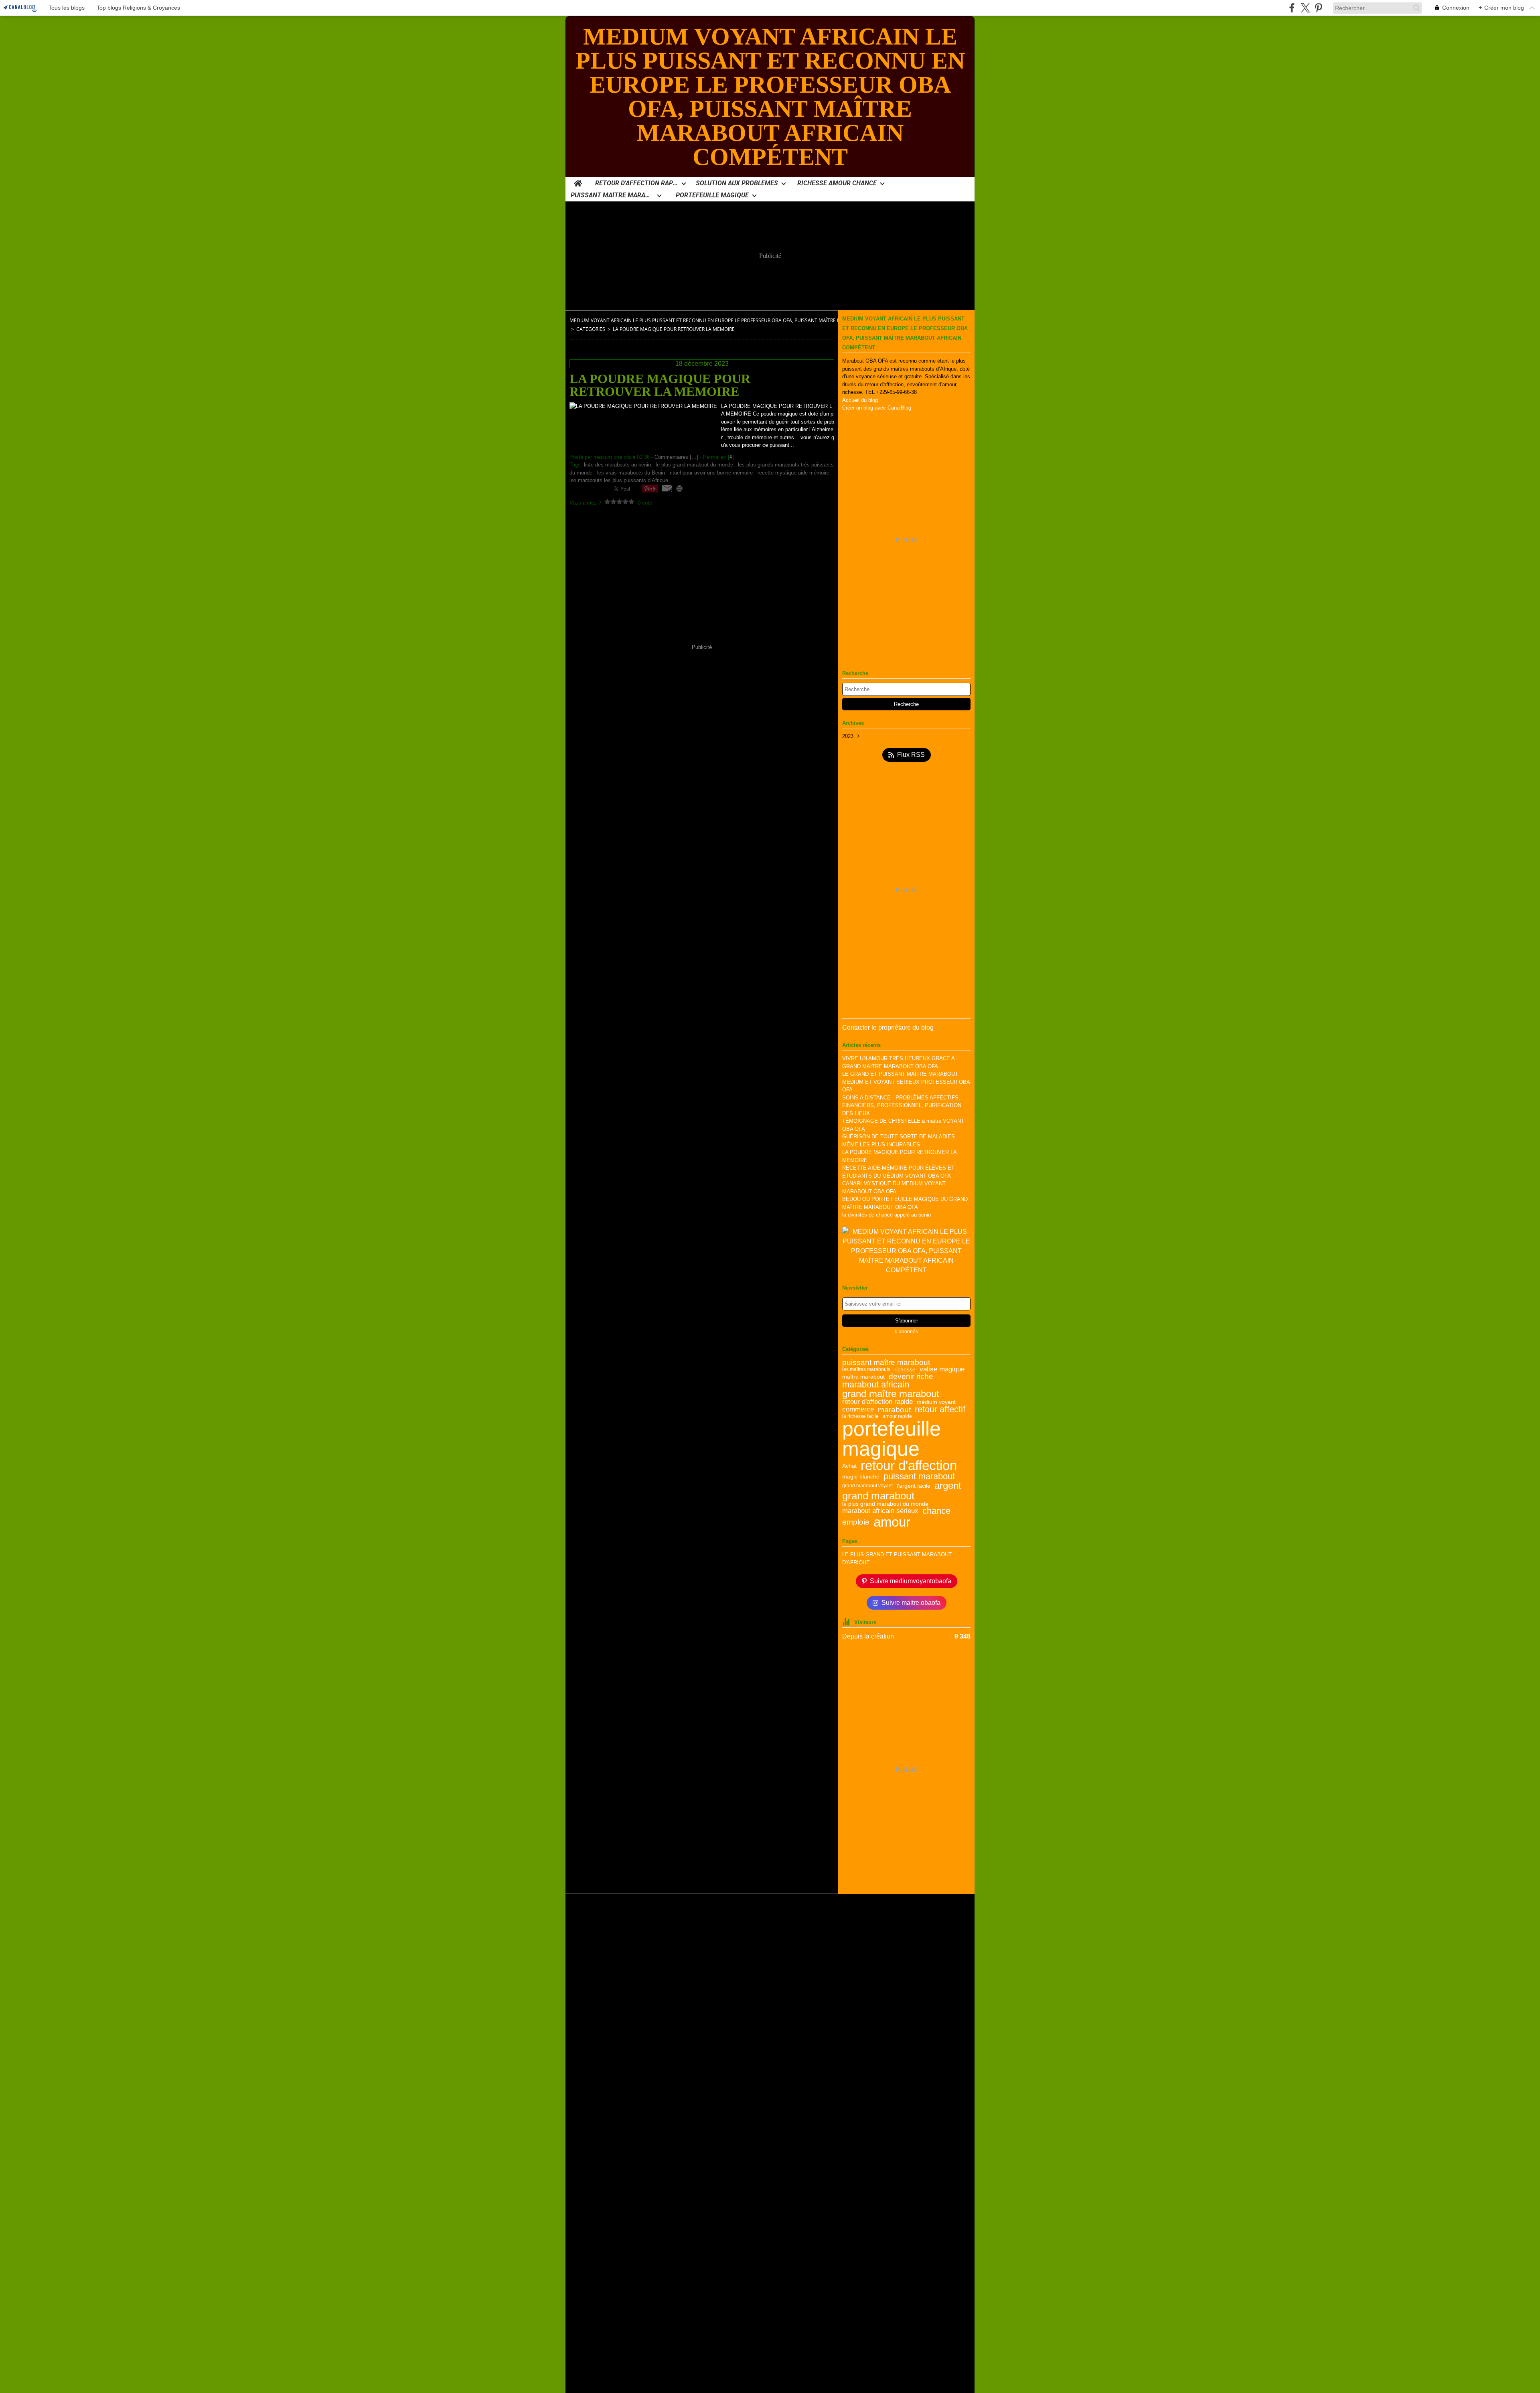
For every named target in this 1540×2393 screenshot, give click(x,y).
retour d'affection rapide (877, 1402)
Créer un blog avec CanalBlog (877, 408)
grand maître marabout (891, 1394)
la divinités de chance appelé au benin (887, 1215)
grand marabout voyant (867, 1486)
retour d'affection (909, 1465)
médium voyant (936, 1402)
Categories (591, 329)
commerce (858, 1410)
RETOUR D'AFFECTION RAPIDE (637, 183)
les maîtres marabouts (866, 1369)
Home (578, 181)
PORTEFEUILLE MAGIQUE (712, 195)
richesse (905, 1369)
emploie (856, 1522)
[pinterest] (1318, 8)
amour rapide (897, 1416)
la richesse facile (860, 1416)
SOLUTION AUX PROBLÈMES (737, 183)
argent (948, 1486)
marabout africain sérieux (880, 1511)
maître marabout (863, 1377)
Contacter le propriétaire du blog (888, 1027)
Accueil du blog (860, 400)
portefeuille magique (892, 1439)
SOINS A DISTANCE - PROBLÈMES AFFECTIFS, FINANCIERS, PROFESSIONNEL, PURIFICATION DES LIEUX (902, 1105)
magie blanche (861, 1476)
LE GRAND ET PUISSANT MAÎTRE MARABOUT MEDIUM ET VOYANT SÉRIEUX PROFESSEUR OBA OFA (906, 1082)
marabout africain (876, 1385)
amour (892, 1522)
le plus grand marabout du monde (885, 1504)
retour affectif (940, 1410)
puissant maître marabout (886, 1362)
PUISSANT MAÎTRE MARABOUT (612, 195)
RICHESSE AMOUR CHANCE (837, 183)
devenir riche (911, 1376)
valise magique (942, 1370)
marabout (894, 1410)
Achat (849, 1466)
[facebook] (1292, 8)
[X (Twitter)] (1305, 8)
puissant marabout (919, 1477)
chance (936, 1511)
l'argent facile (914, 1486)
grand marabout (878, 1496)
